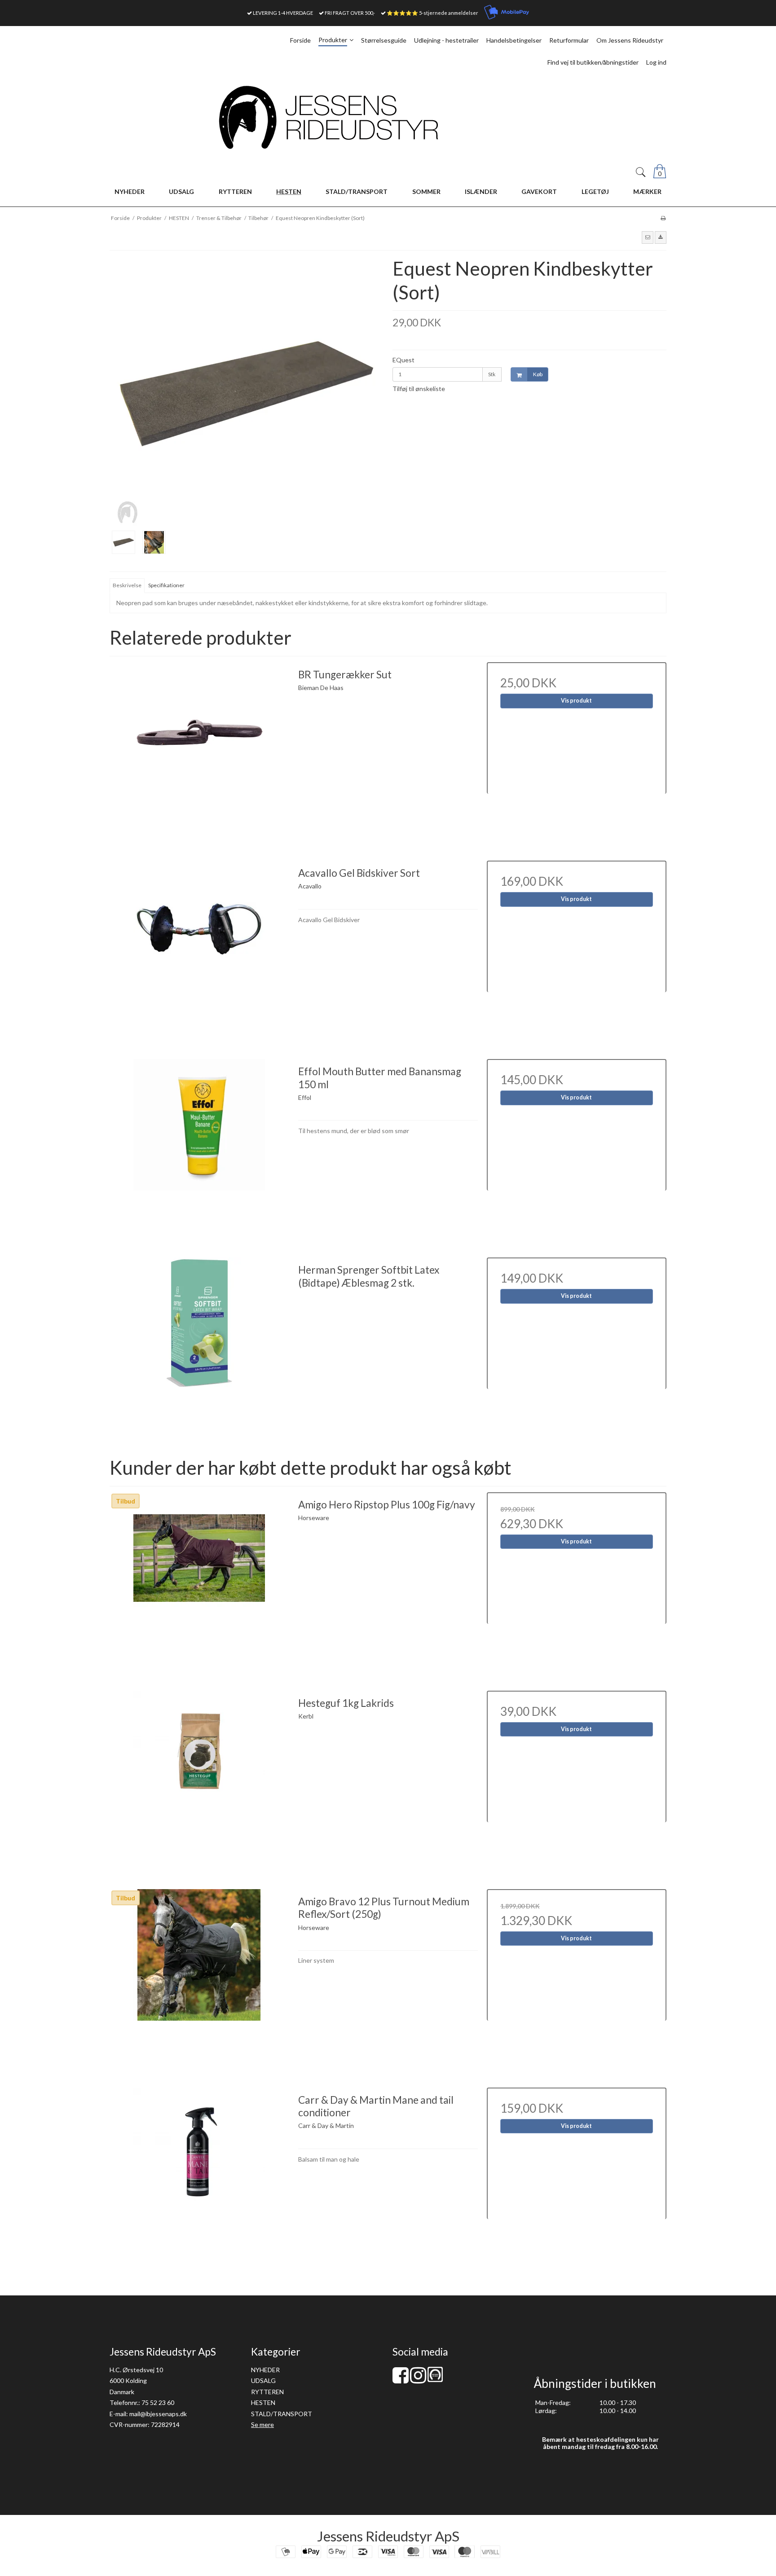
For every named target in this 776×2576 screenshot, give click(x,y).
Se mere (262, 2424)
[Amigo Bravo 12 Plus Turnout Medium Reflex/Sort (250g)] (199, 1979)
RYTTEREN (267, 2392)
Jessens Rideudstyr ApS (388, 2536)
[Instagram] (418, 2380)
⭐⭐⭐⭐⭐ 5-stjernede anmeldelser (432, 13)
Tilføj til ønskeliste (419, 389)
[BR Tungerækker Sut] (199, 752)
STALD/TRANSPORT (282, 2414)
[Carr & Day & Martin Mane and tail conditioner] (199, 2177)
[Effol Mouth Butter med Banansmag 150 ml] (199, 1149)
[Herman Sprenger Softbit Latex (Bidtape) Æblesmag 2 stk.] (199, 1347)
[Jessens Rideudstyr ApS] (388, 117)
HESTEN (263, 2402)
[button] (648, 237)
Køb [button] (538, 374)
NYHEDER (265, 2370)
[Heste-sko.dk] (435, 2380)
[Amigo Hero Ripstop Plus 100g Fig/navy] (199, 1582)
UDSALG (263, 2380)
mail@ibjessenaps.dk (158, 2414)
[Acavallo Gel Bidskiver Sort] (199, 950)
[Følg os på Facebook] (401, 2380)
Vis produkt (576, 701)
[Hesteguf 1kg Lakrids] (199, 1780)
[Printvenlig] (663, 218)
